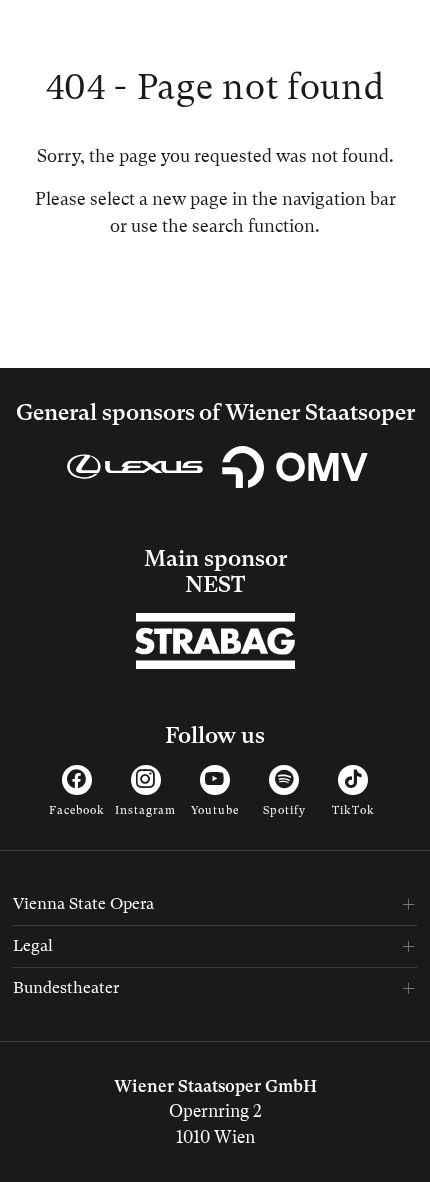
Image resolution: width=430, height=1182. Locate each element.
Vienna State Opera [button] (83, 903)
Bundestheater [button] (66, 987)
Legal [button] (33, 945)
